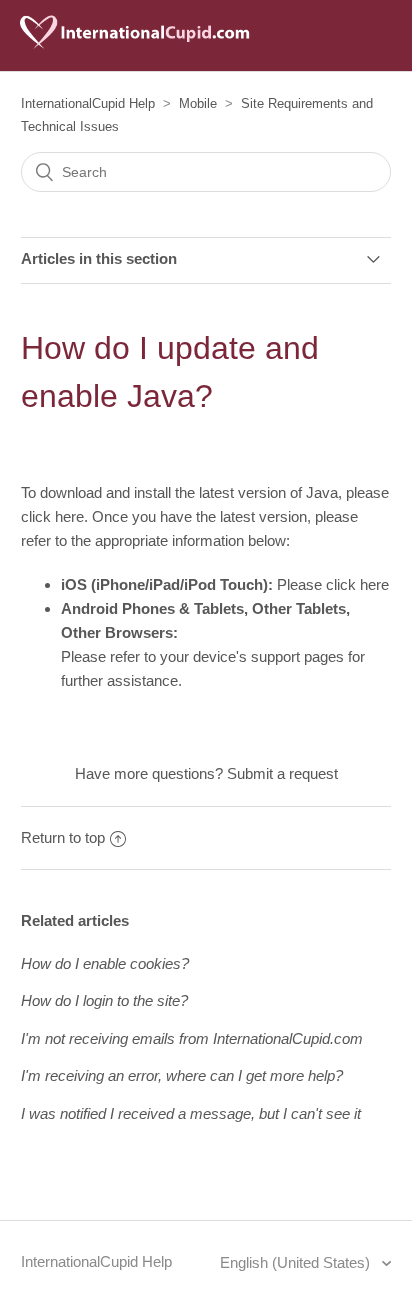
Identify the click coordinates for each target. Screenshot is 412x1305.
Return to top (63, 837)
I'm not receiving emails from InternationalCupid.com (192, 1038)
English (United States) (297, 1262)
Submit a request (282, 773)
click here (52, 516)
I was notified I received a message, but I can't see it (191, 1113)
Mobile (198, 103)
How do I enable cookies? (105, 963)
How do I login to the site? (104, 1000)
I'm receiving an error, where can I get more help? (182, 1075)
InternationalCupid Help (88, 103)
